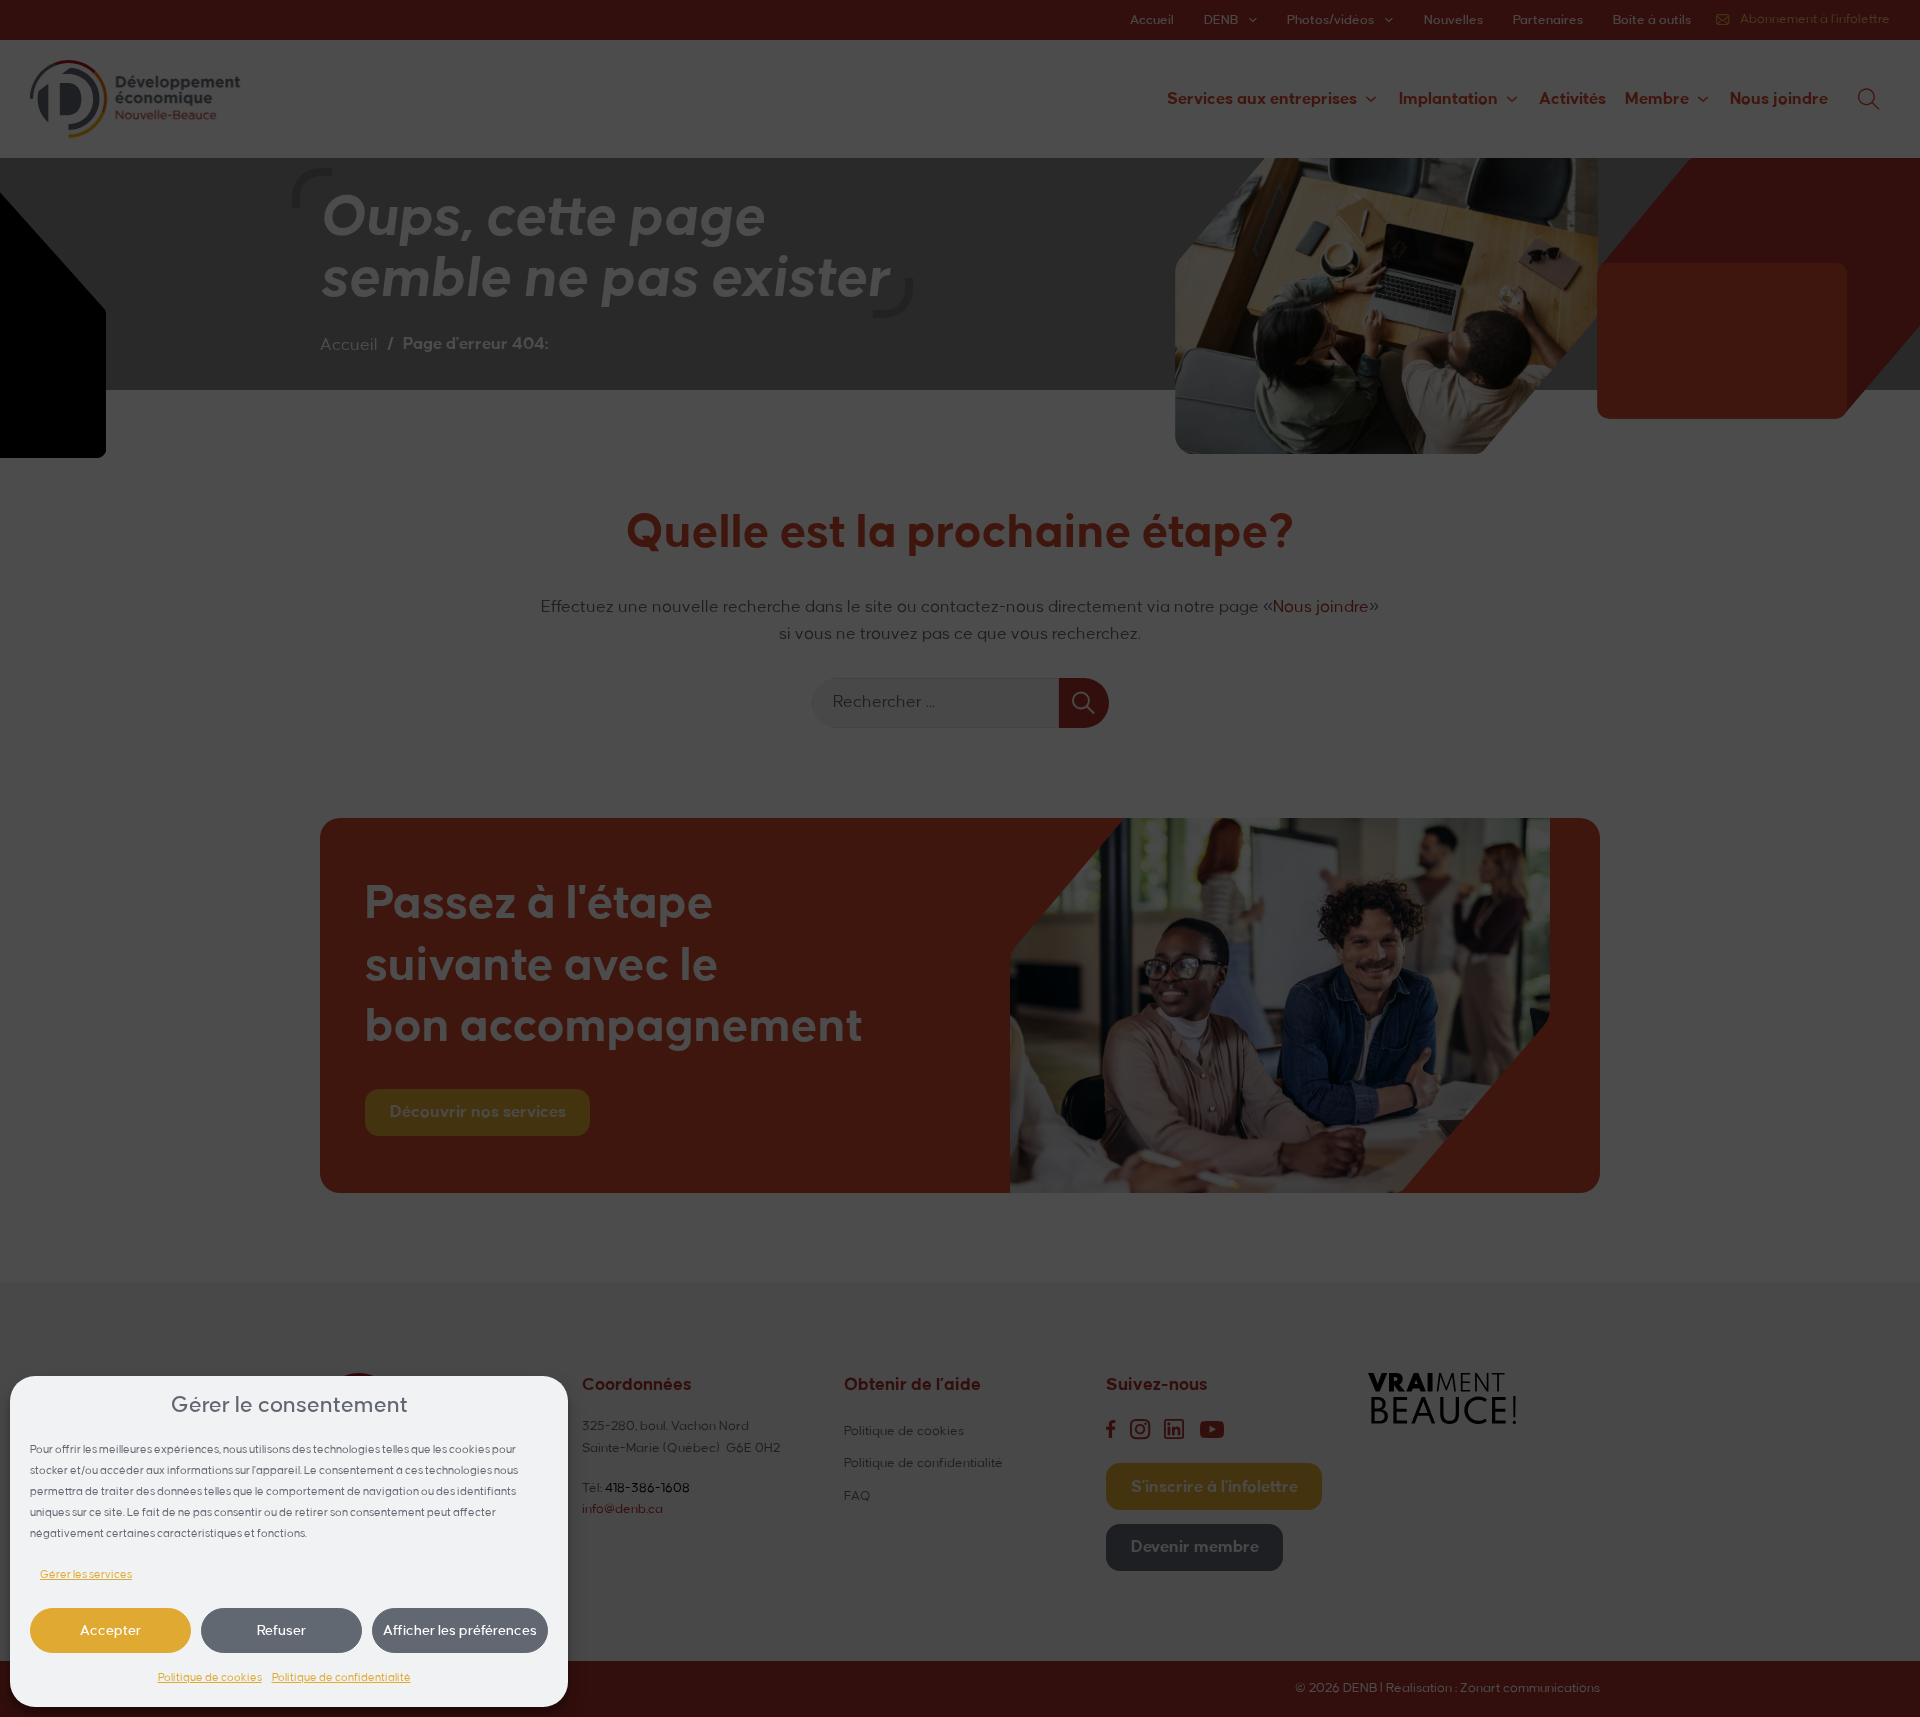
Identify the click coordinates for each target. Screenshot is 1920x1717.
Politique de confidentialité (341, 1678)
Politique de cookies (210, 1678)
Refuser (281, 1630)
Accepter (110, 1630)
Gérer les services (86, 1575)
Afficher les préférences (460, 1630)
